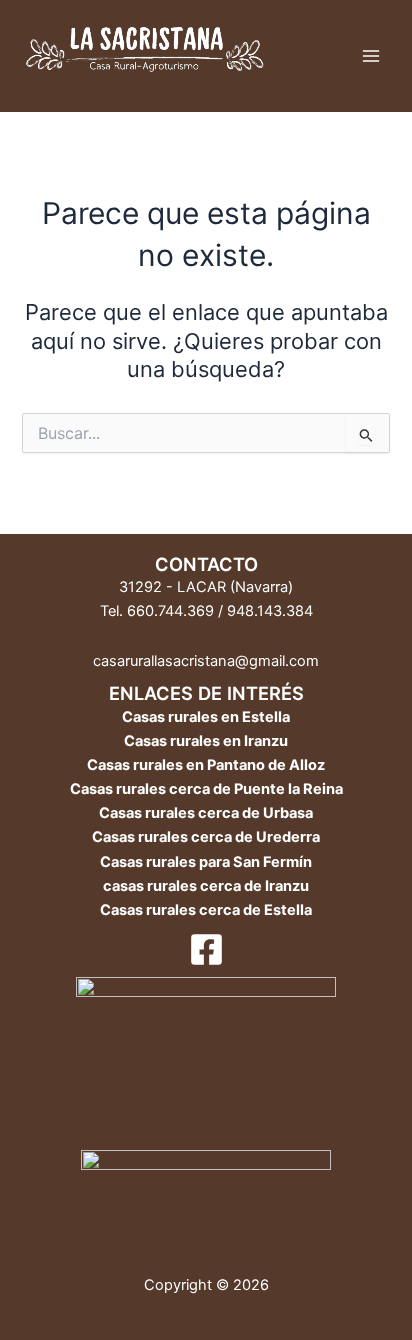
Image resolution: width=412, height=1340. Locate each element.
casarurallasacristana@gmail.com (206, 661)
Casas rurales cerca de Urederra (206, 837)
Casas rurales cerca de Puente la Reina (206, 789)
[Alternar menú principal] (371, 56)
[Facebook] (206, 949)
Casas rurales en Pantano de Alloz (206, 765)
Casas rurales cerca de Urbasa (206, 813)
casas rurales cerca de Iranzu (206, 886)
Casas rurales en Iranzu (206, 741)
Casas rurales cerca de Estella (206, 910)
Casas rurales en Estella (206, 717)
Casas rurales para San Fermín (206, 862)
